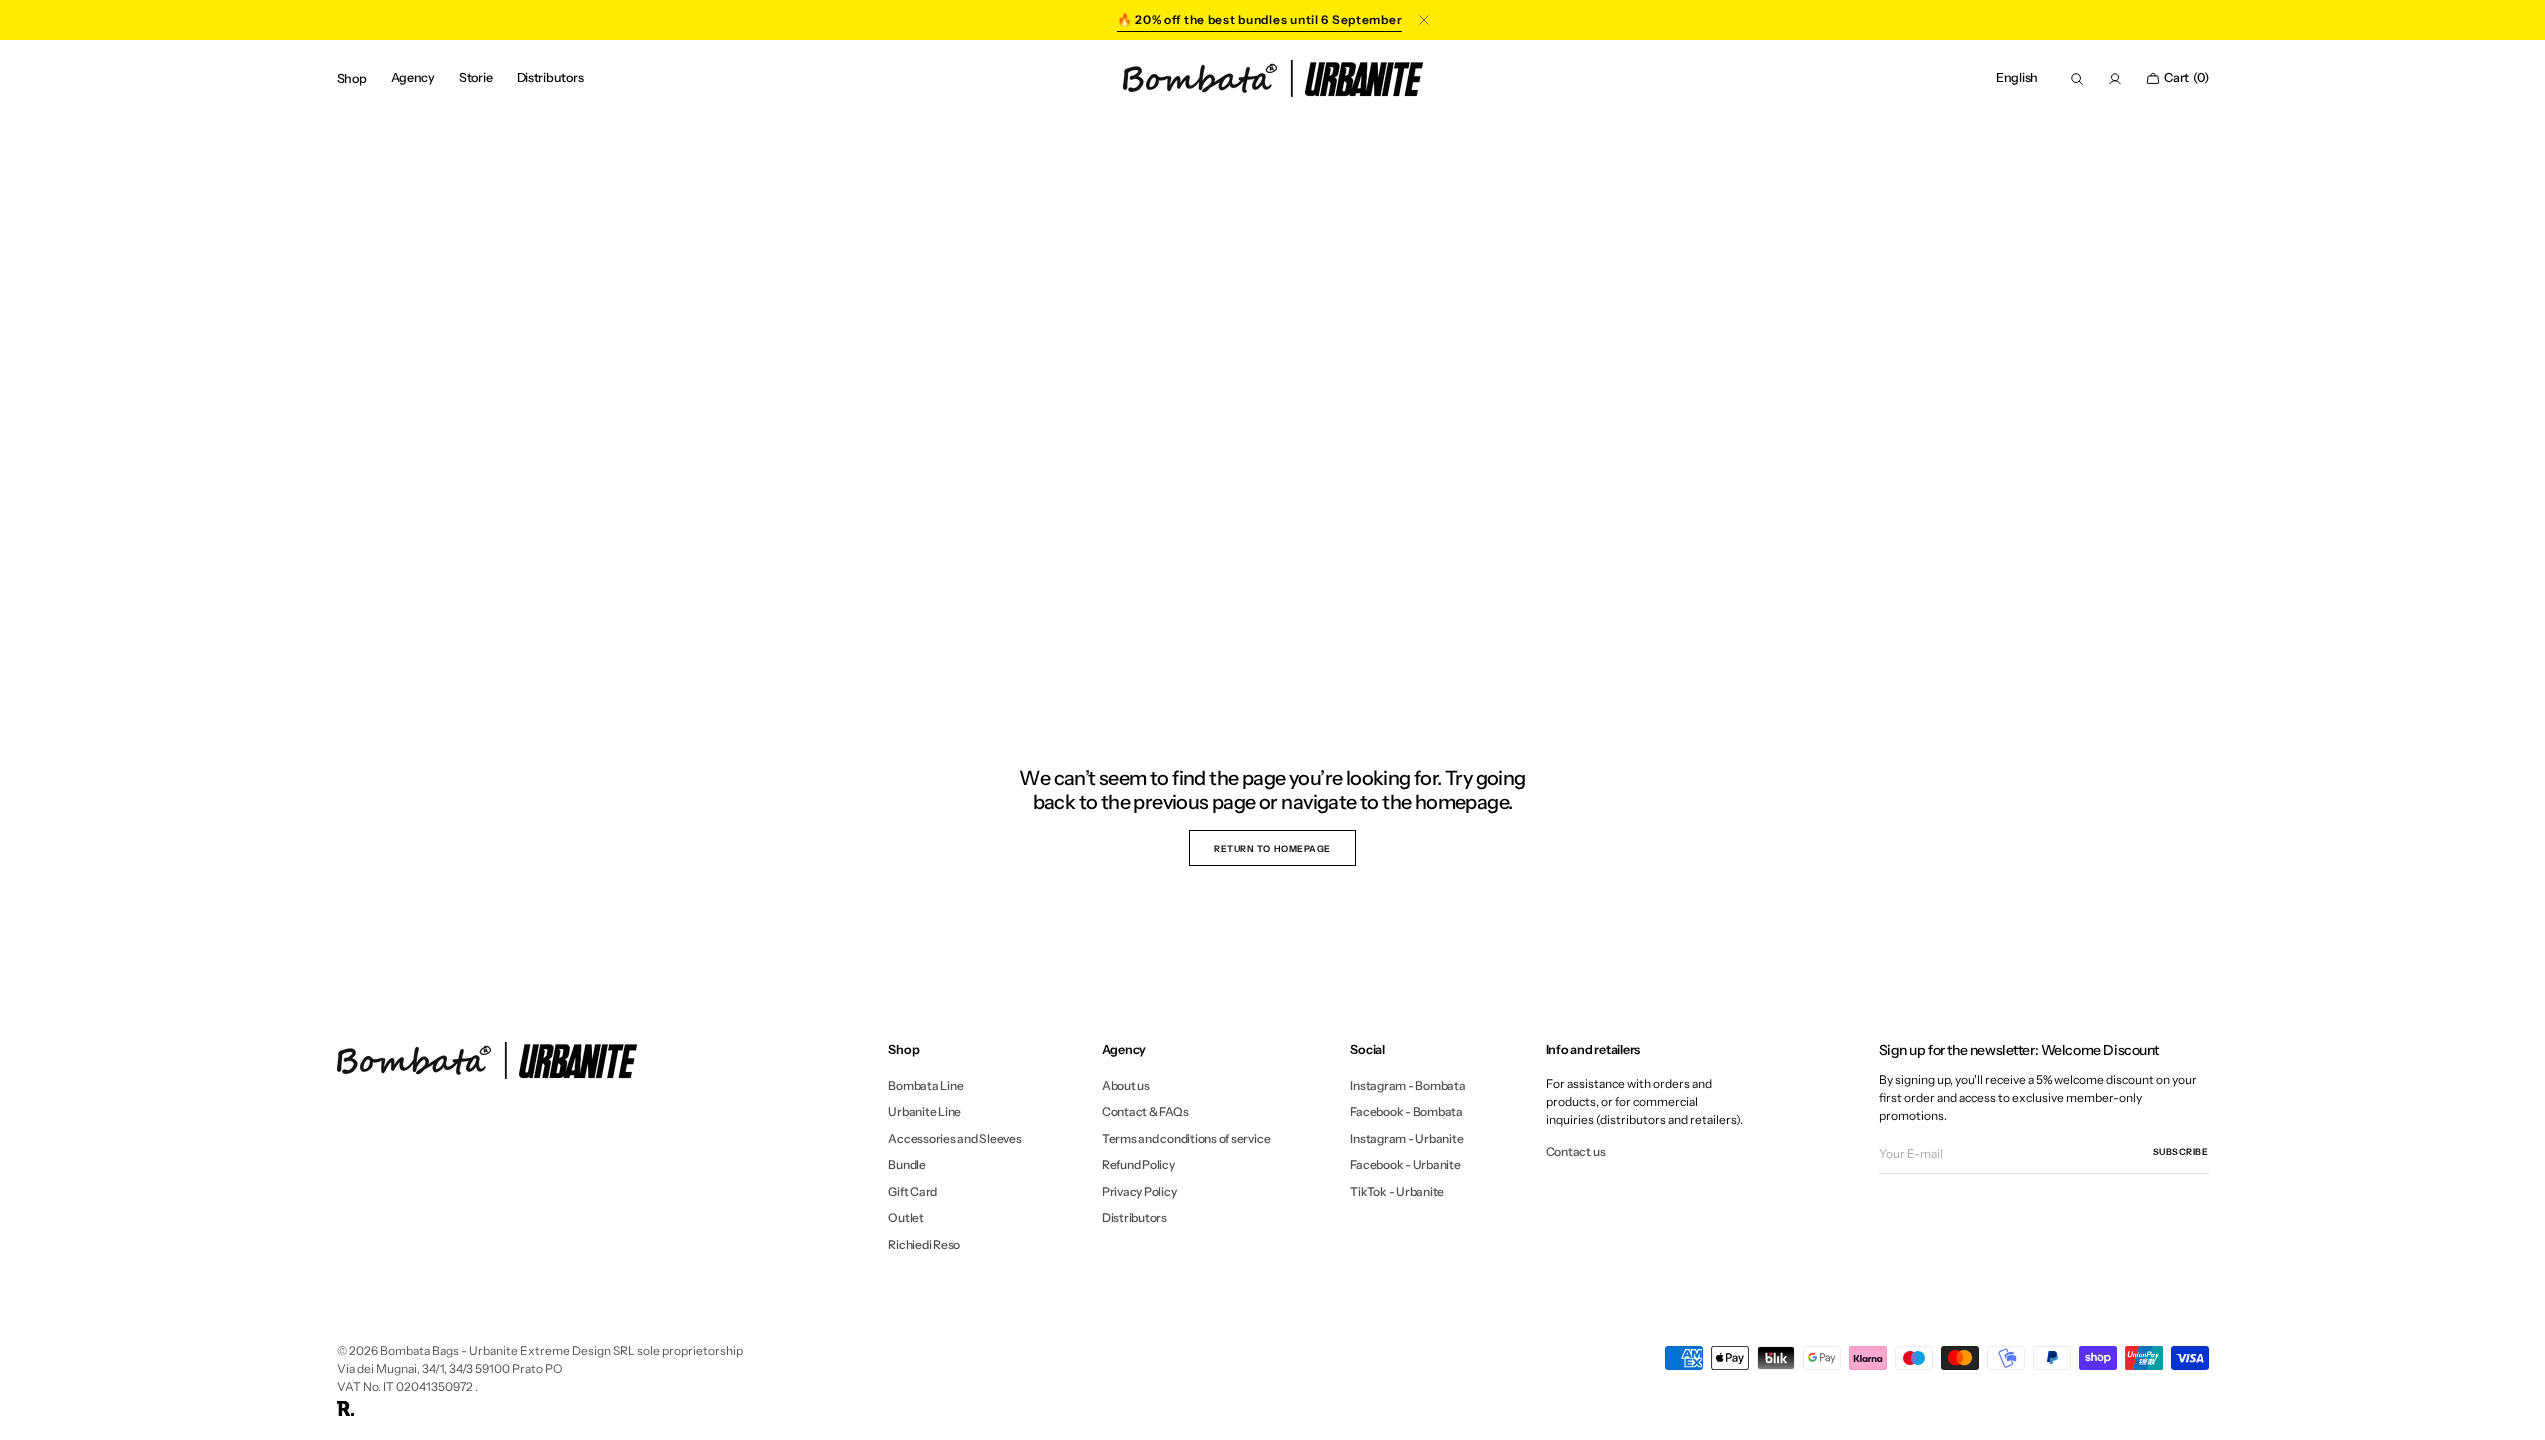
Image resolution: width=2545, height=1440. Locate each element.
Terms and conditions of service (1186, 1138)
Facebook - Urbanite (1405, 1164)
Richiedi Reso (924, 1244)
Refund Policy (1138, 1164)
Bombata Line (925, 1086)
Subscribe (2181, 1151)
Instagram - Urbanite (1406, 1138)
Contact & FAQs (1145, 1111)
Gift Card (912, 1191)
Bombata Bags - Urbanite (449, 1350)
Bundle (907, 1164)
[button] (2017, 78)
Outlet (906, 1217)
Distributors (1134, 1217)
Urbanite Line (924, 1111)
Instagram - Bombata (1407, 1086)
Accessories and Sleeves (954, 1138)
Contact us (1576, 1152)
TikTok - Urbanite (1397, 1191)
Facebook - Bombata (1406, 1111)
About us (1126, 1086)
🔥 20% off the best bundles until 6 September (1260, 19)
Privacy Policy (1139, 1191)
